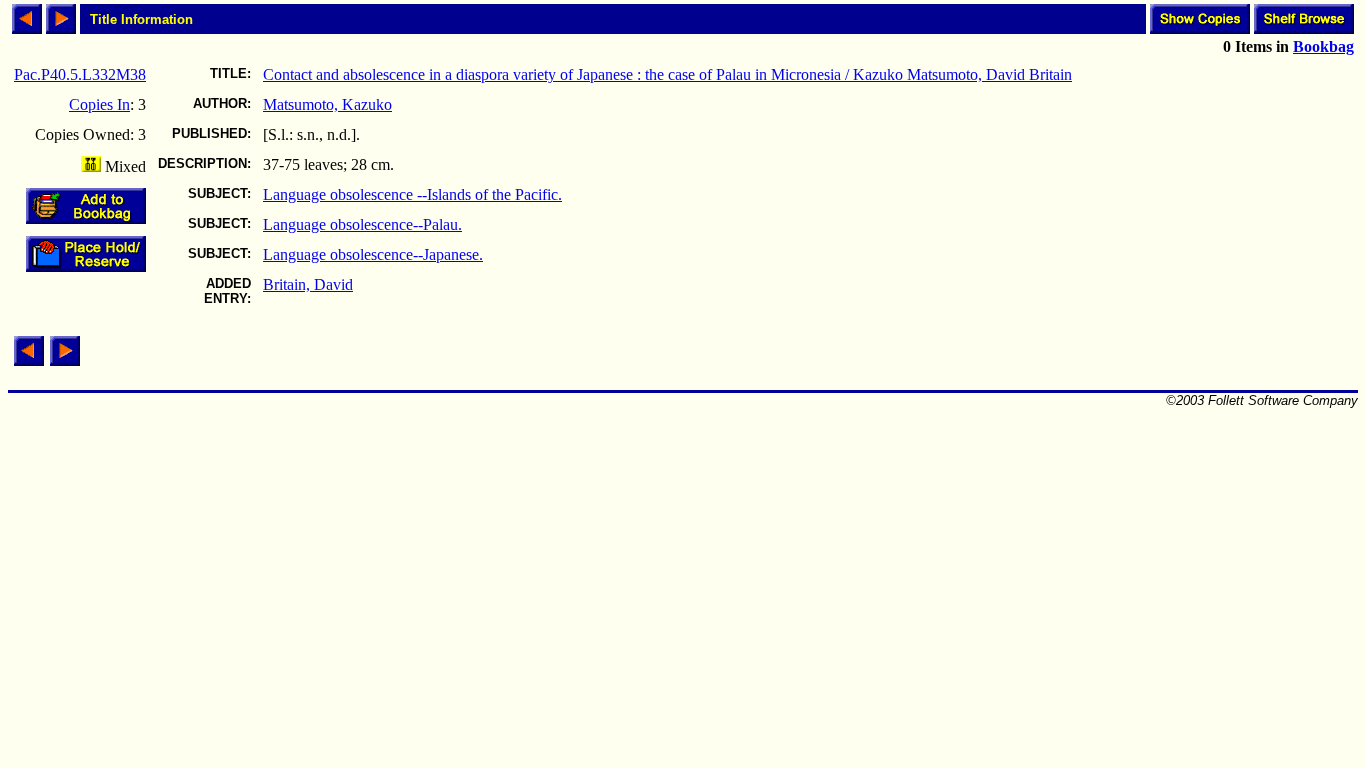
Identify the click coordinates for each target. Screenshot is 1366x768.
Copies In (99, 104)
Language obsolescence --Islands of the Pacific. (412, 194)
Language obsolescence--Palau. (362, 224)
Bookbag (1323, 46)
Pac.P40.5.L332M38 (80, 74)
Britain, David (308, 284)
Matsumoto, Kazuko (327, 104)
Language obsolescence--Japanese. (373, 254)
